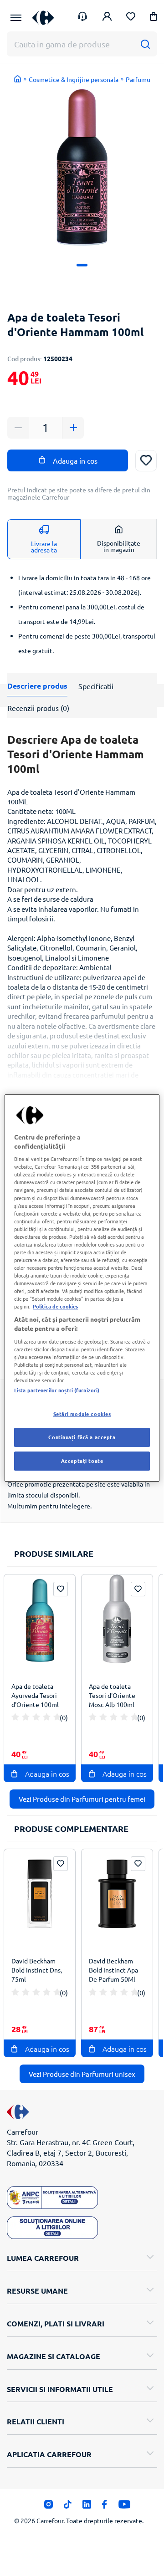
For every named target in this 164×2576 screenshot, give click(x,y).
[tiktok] (68, 2507)
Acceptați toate (82, 1461)
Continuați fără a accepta (82, 1437)
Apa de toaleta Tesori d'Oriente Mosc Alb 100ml (112, 1695)
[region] (82, 1288)
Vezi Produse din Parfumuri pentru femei (82, 1799)
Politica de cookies (55, 1306)
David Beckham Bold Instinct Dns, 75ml (37, 1970)
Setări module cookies (82, 1414)
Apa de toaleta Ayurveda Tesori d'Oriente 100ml (35, 1695)
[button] (154, 18)
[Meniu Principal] (16, 18)
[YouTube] (125, 2507)
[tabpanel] (82, 167)
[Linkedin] (87, 2507)
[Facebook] (105, 2507)
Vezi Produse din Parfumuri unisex (82, 2074)
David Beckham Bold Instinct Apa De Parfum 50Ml (113, 1970)
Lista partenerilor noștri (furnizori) (57, 1390)
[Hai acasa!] (18, 79)
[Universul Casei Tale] (43, 18)
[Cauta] (145, 44)
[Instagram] (49, 2507)
